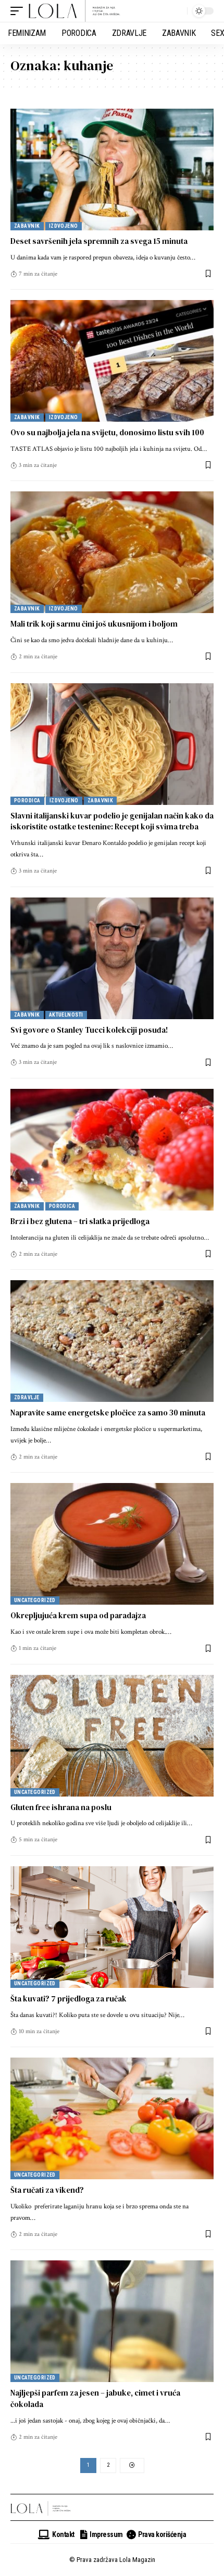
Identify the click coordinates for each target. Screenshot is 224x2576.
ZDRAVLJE (27, 1397)
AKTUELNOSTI (66, 1015)
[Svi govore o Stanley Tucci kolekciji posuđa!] (112, 958)
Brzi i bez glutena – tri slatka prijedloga (80, 1221)
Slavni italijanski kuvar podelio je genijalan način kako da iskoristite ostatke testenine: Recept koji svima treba (112, 821)
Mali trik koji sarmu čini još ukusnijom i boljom (94, 624)
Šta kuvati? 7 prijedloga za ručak (69, 1999)
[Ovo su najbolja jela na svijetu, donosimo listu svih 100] (112, 361)
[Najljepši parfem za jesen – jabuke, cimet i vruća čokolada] (112, 2321)
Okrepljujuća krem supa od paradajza (78, 1615)
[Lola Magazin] (74, 11)
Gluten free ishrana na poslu (61, 1807)
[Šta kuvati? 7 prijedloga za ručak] (112, 1927)
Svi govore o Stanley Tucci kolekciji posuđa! (89, 1030)
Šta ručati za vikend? (47, 2190)
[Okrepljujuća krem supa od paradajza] (112, 1544)
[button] (19, 11)
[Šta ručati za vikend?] (112, 2118)
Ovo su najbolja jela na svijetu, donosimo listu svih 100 (107, 432)
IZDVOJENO (64, 226)
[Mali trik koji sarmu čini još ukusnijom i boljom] (112, 552)
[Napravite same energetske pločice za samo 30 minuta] (112, 1341)
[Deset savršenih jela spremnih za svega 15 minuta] (112, 170)
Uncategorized (35, 1600)
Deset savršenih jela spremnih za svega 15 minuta (99, 241)
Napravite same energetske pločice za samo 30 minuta (108, 1413)
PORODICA (27, 801)
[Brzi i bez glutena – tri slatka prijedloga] (112, 1150)
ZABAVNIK (27, 226)
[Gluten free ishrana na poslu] (112, 1736)
